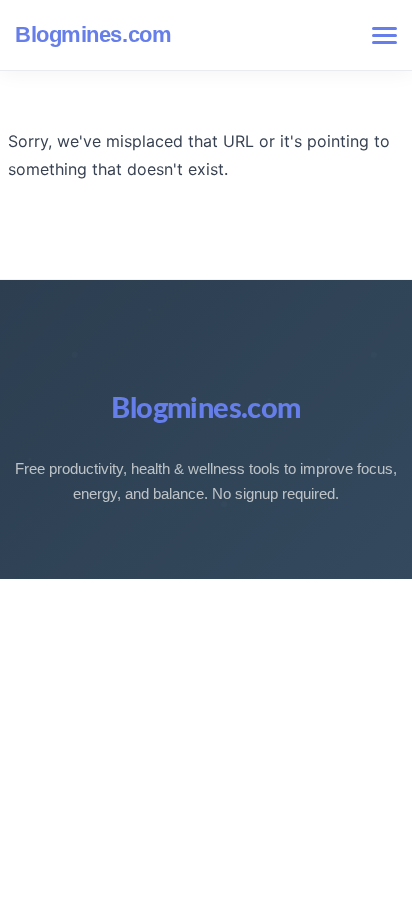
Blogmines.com (93, 34)
